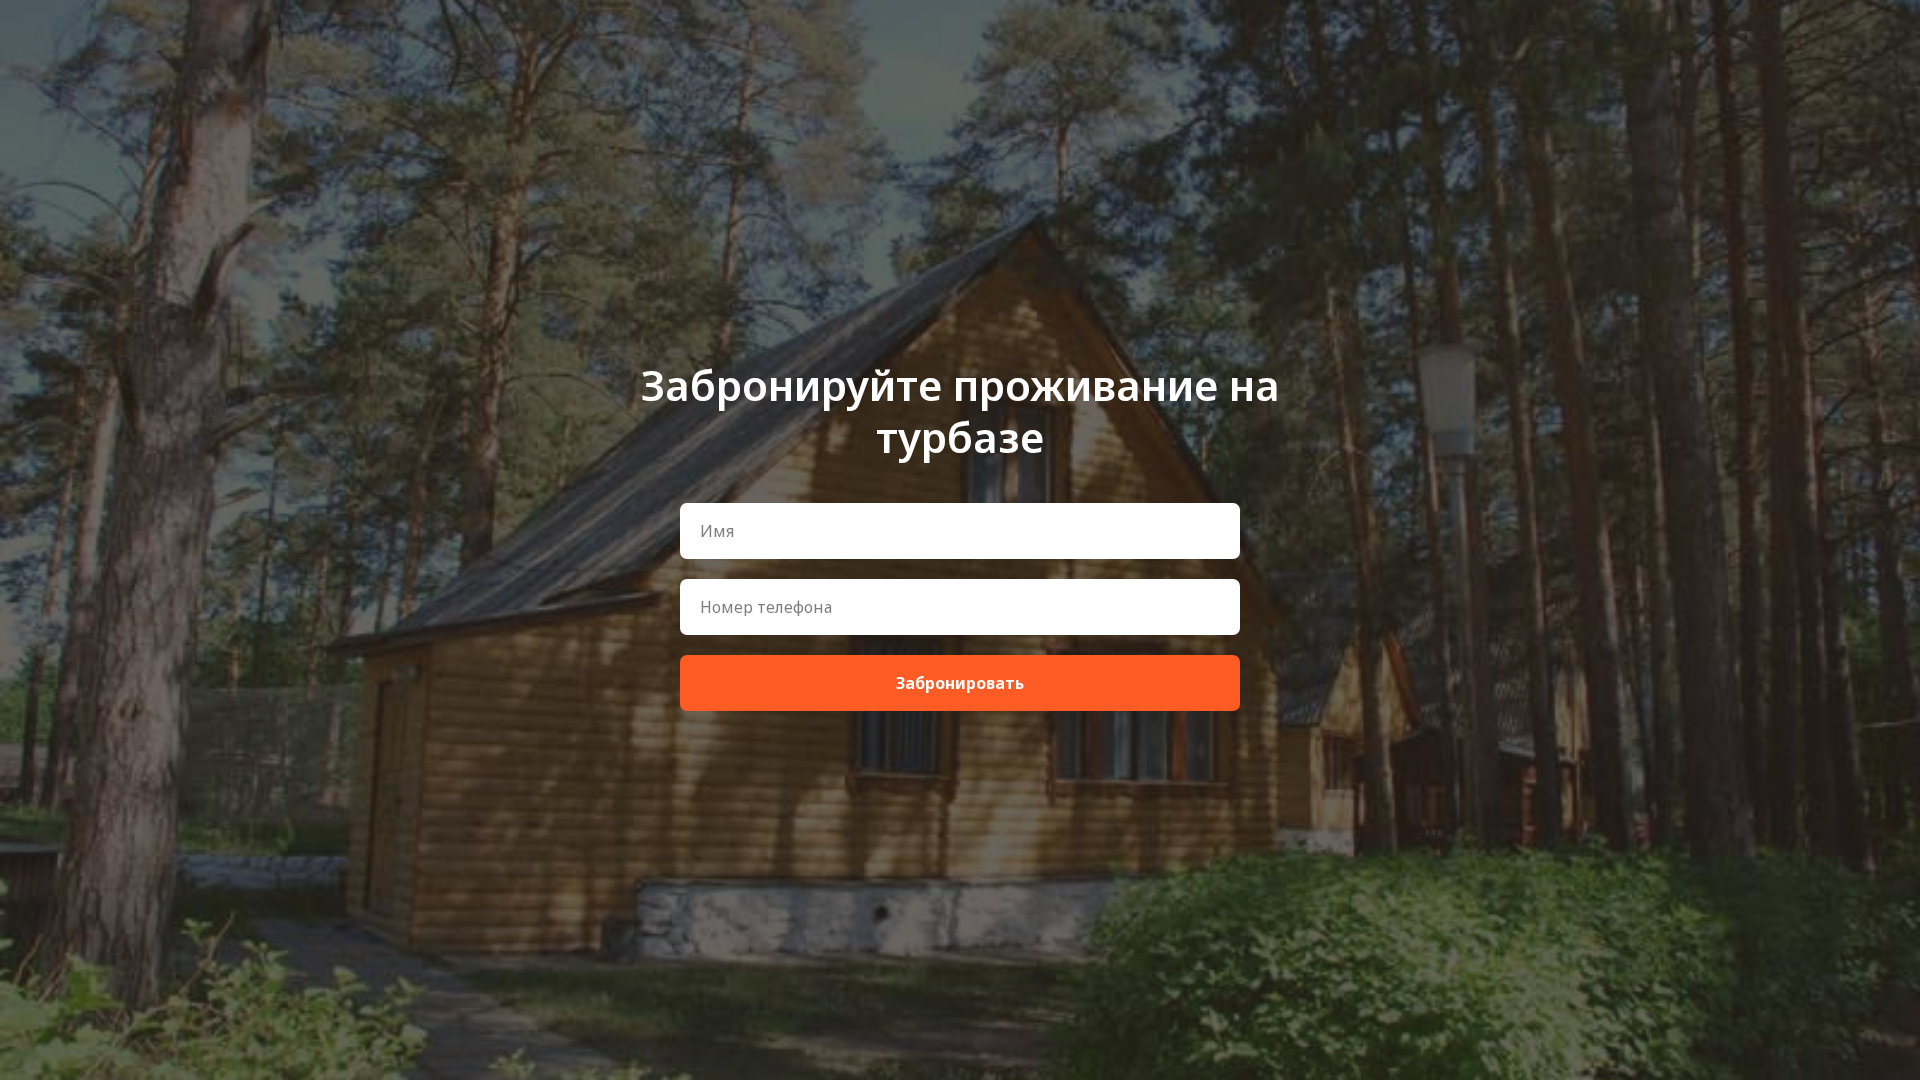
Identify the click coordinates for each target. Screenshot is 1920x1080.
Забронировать (960, 683)
